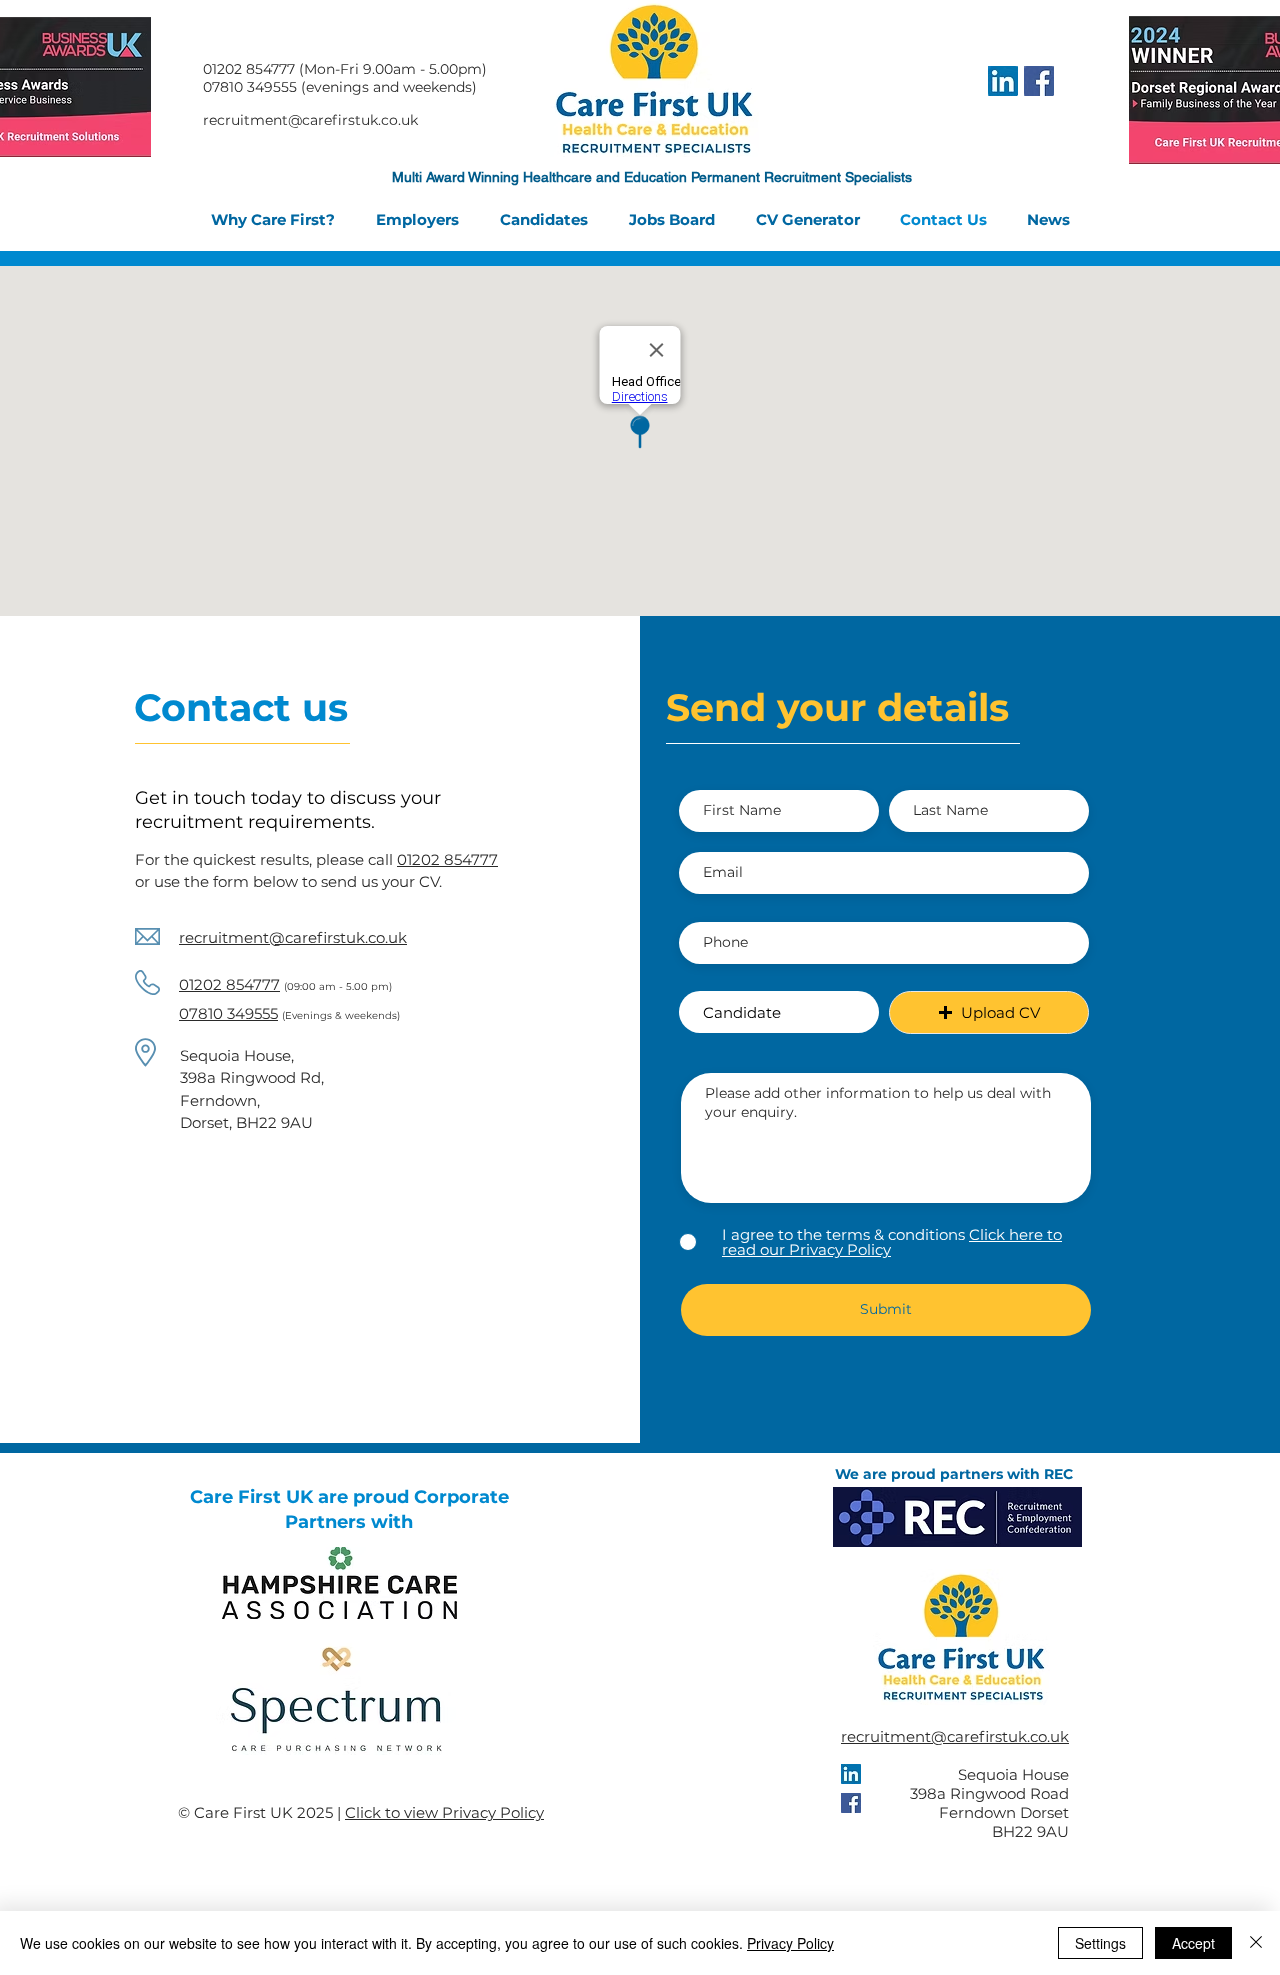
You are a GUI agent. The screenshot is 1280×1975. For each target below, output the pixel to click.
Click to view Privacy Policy (444, 1812)
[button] (989, 1012)
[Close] (1256, 1943)
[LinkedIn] (1003, 81)
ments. (344, 822)
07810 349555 (228, 1013)
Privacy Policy (790, 1943)
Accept (1193, 1943)
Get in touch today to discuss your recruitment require (288, 810)
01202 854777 (229, 984)
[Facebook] (1039, 81)
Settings (1100, 1943)
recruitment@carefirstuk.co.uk (955, 1736)
